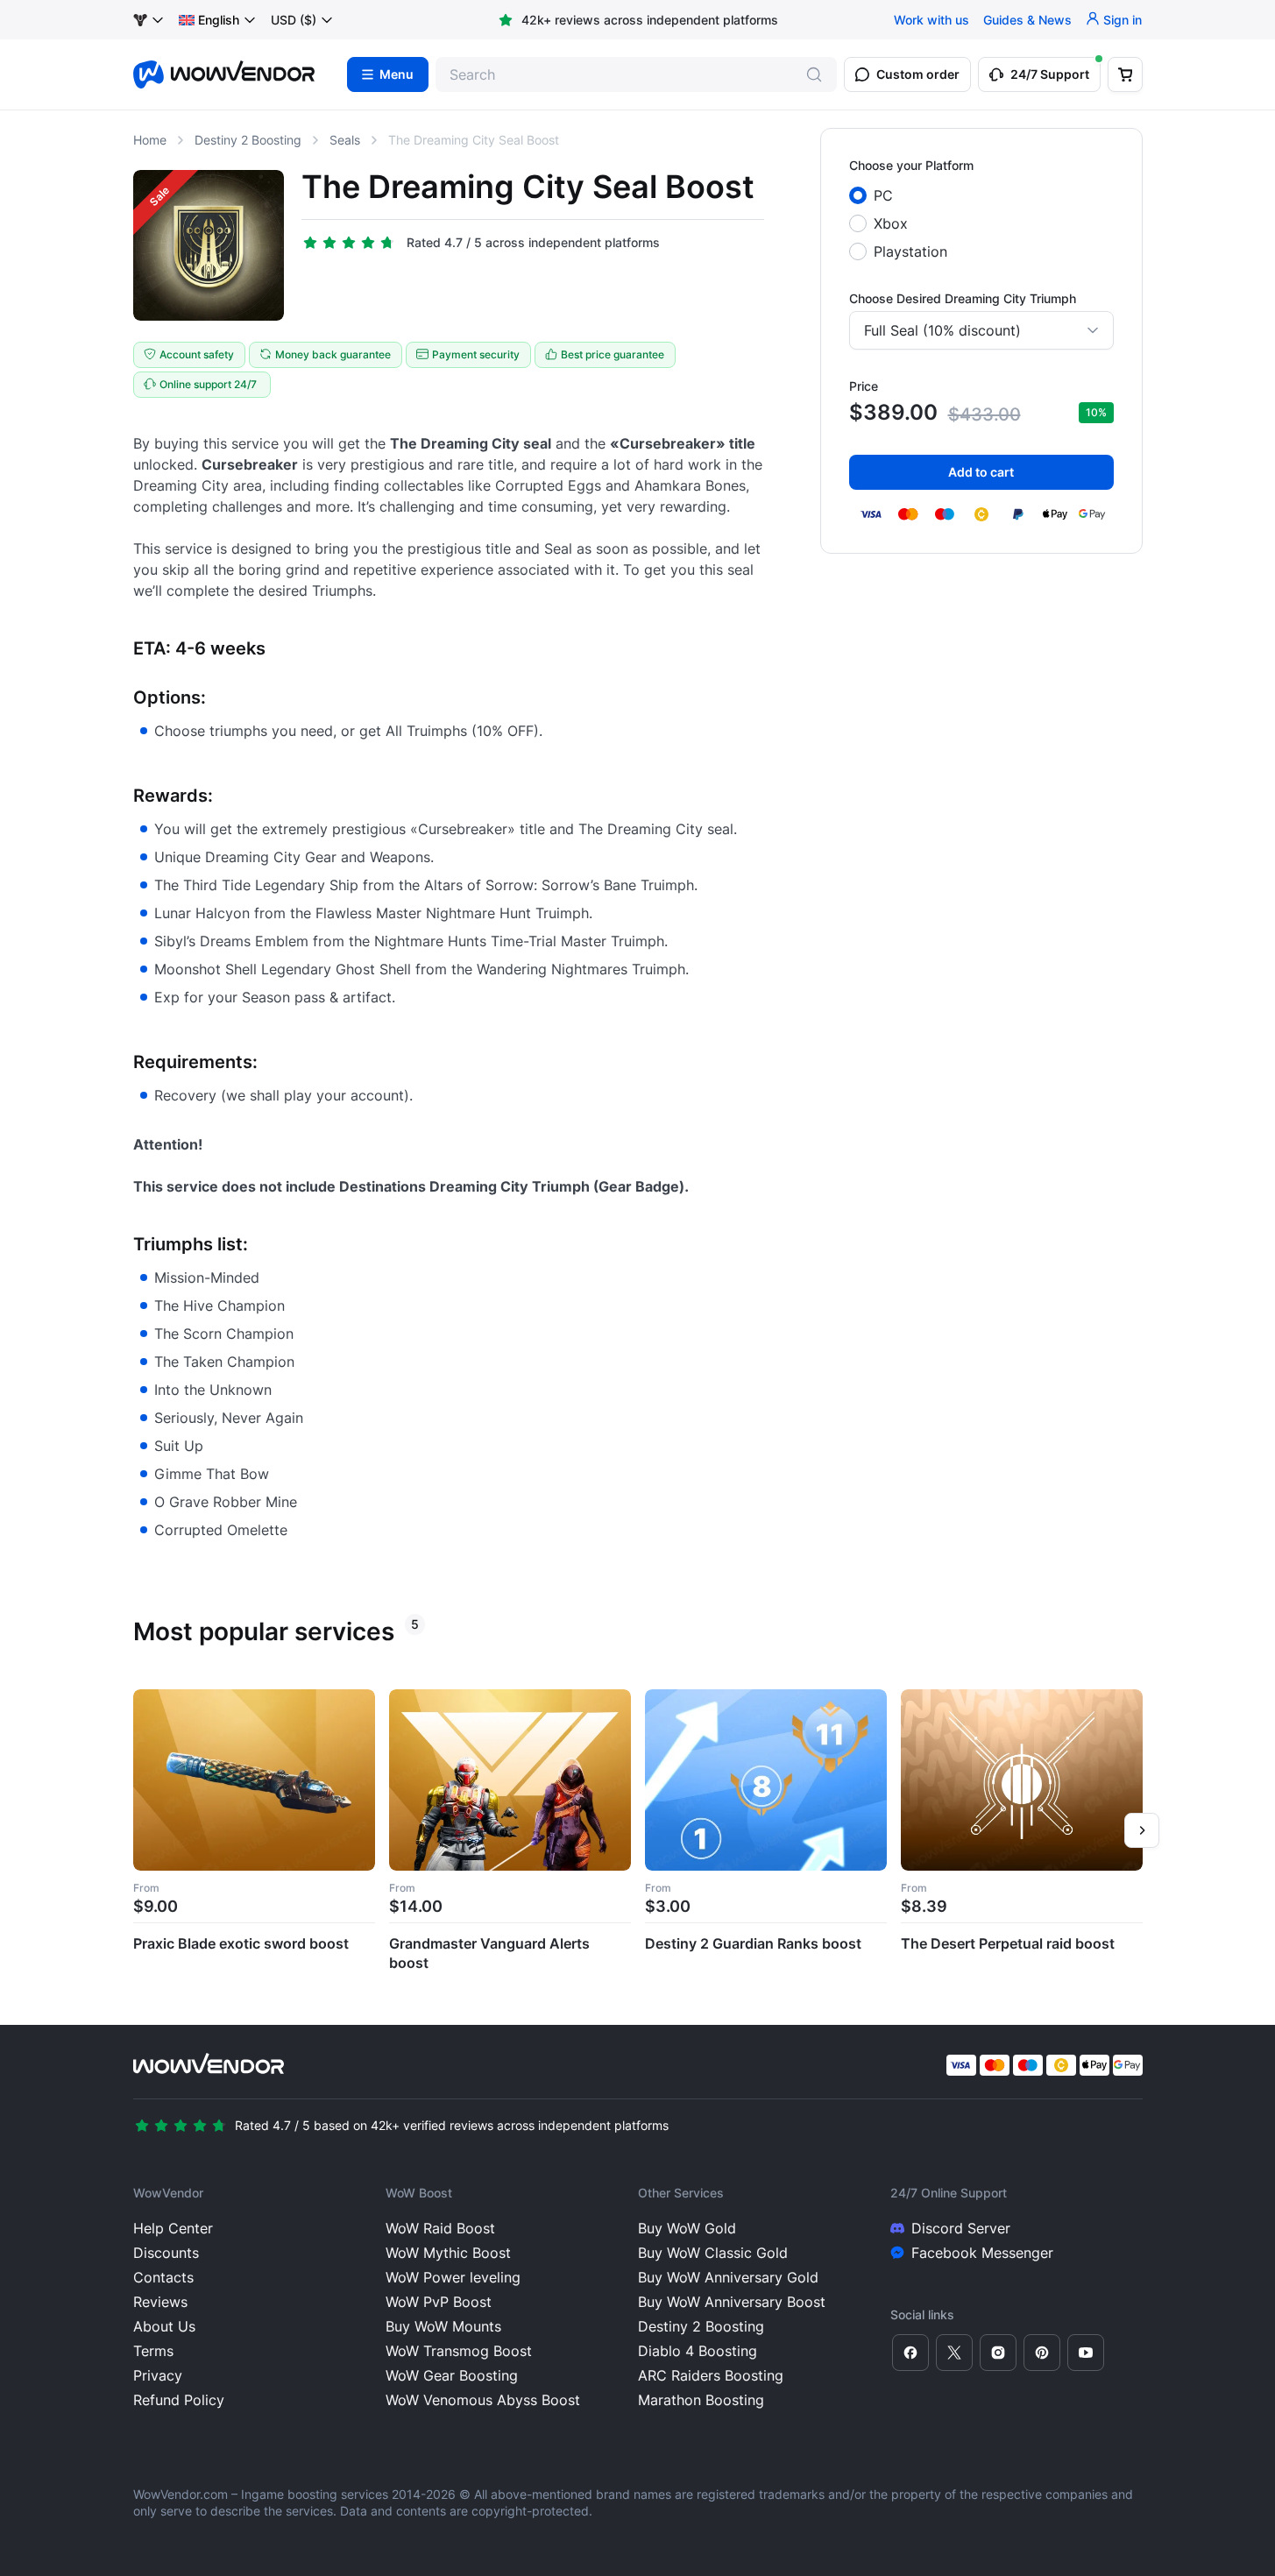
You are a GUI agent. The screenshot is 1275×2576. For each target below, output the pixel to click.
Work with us (931, 20)
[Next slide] (1142, 1830)
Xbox (891, 223)
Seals (345, 140)
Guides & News (1027, 20)
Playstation (910, 251)
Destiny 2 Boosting (248, 140)
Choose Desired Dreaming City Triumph (963, 298)
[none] (218, 20)
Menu (397, 74)
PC (883, 195)
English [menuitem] (219, 20)
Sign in (1123, 20)
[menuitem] (209, 20)
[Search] (814, 74)
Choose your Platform (911, 165)
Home (150, 140)
